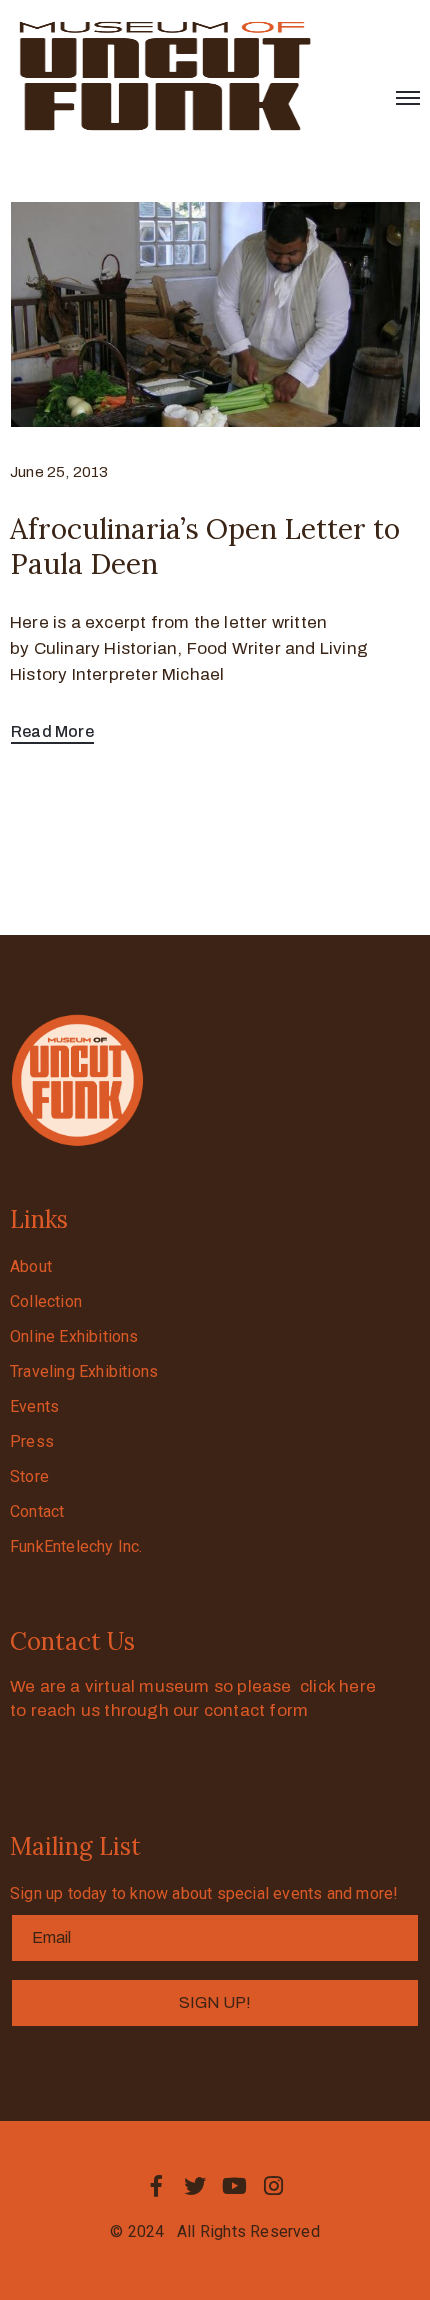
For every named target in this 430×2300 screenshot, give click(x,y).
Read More (52, 731)
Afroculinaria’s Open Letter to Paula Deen (205, 546)
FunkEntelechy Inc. (76, 1546)
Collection (46, 1301)
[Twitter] (195, 2186)
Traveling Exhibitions (84, 1371)
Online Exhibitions (74, 1336)
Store (29, 1476)
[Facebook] (156, 2186)
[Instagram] (274, 2186)
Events (34, 1406)
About (31, 1266)
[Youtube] (235, 2186)
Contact (37, 1511)
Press (32, 1441)
